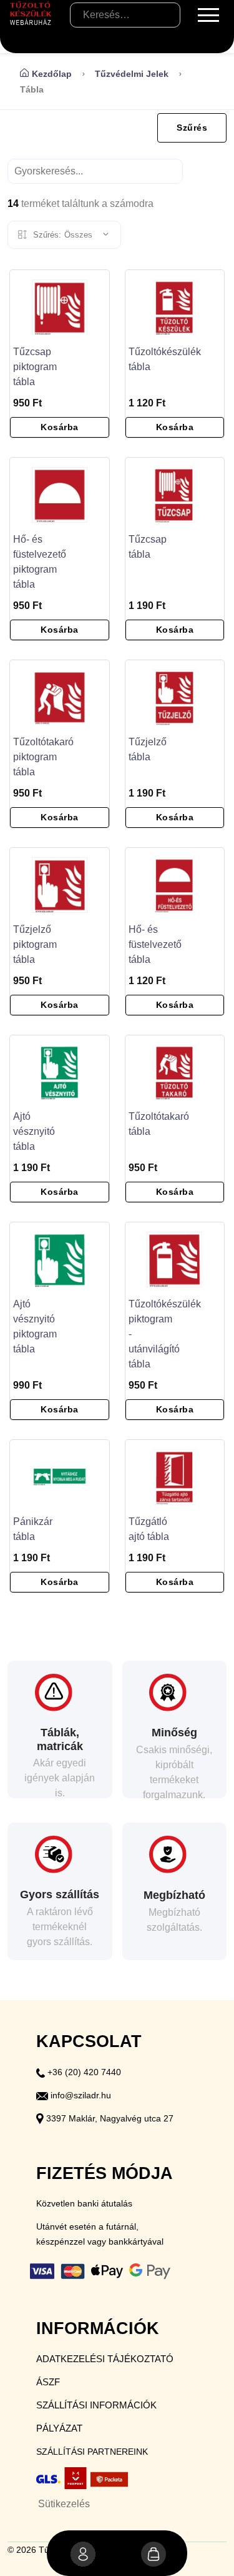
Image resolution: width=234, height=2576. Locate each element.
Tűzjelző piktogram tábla (35, 944)
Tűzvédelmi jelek (132, 74)
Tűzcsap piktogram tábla (35, 367)
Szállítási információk (96, 2405)
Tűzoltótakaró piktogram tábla (43, 757)
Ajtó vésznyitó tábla (34, 1131)
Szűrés (192, 128)
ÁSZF (48, 2382)
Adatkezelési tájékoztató (105, 2359)
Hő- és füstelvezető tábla (155, 944)
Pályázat (59, 2428)
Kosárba (60, 427)
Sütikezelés (64, 2504)
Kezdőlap (52, 74)
